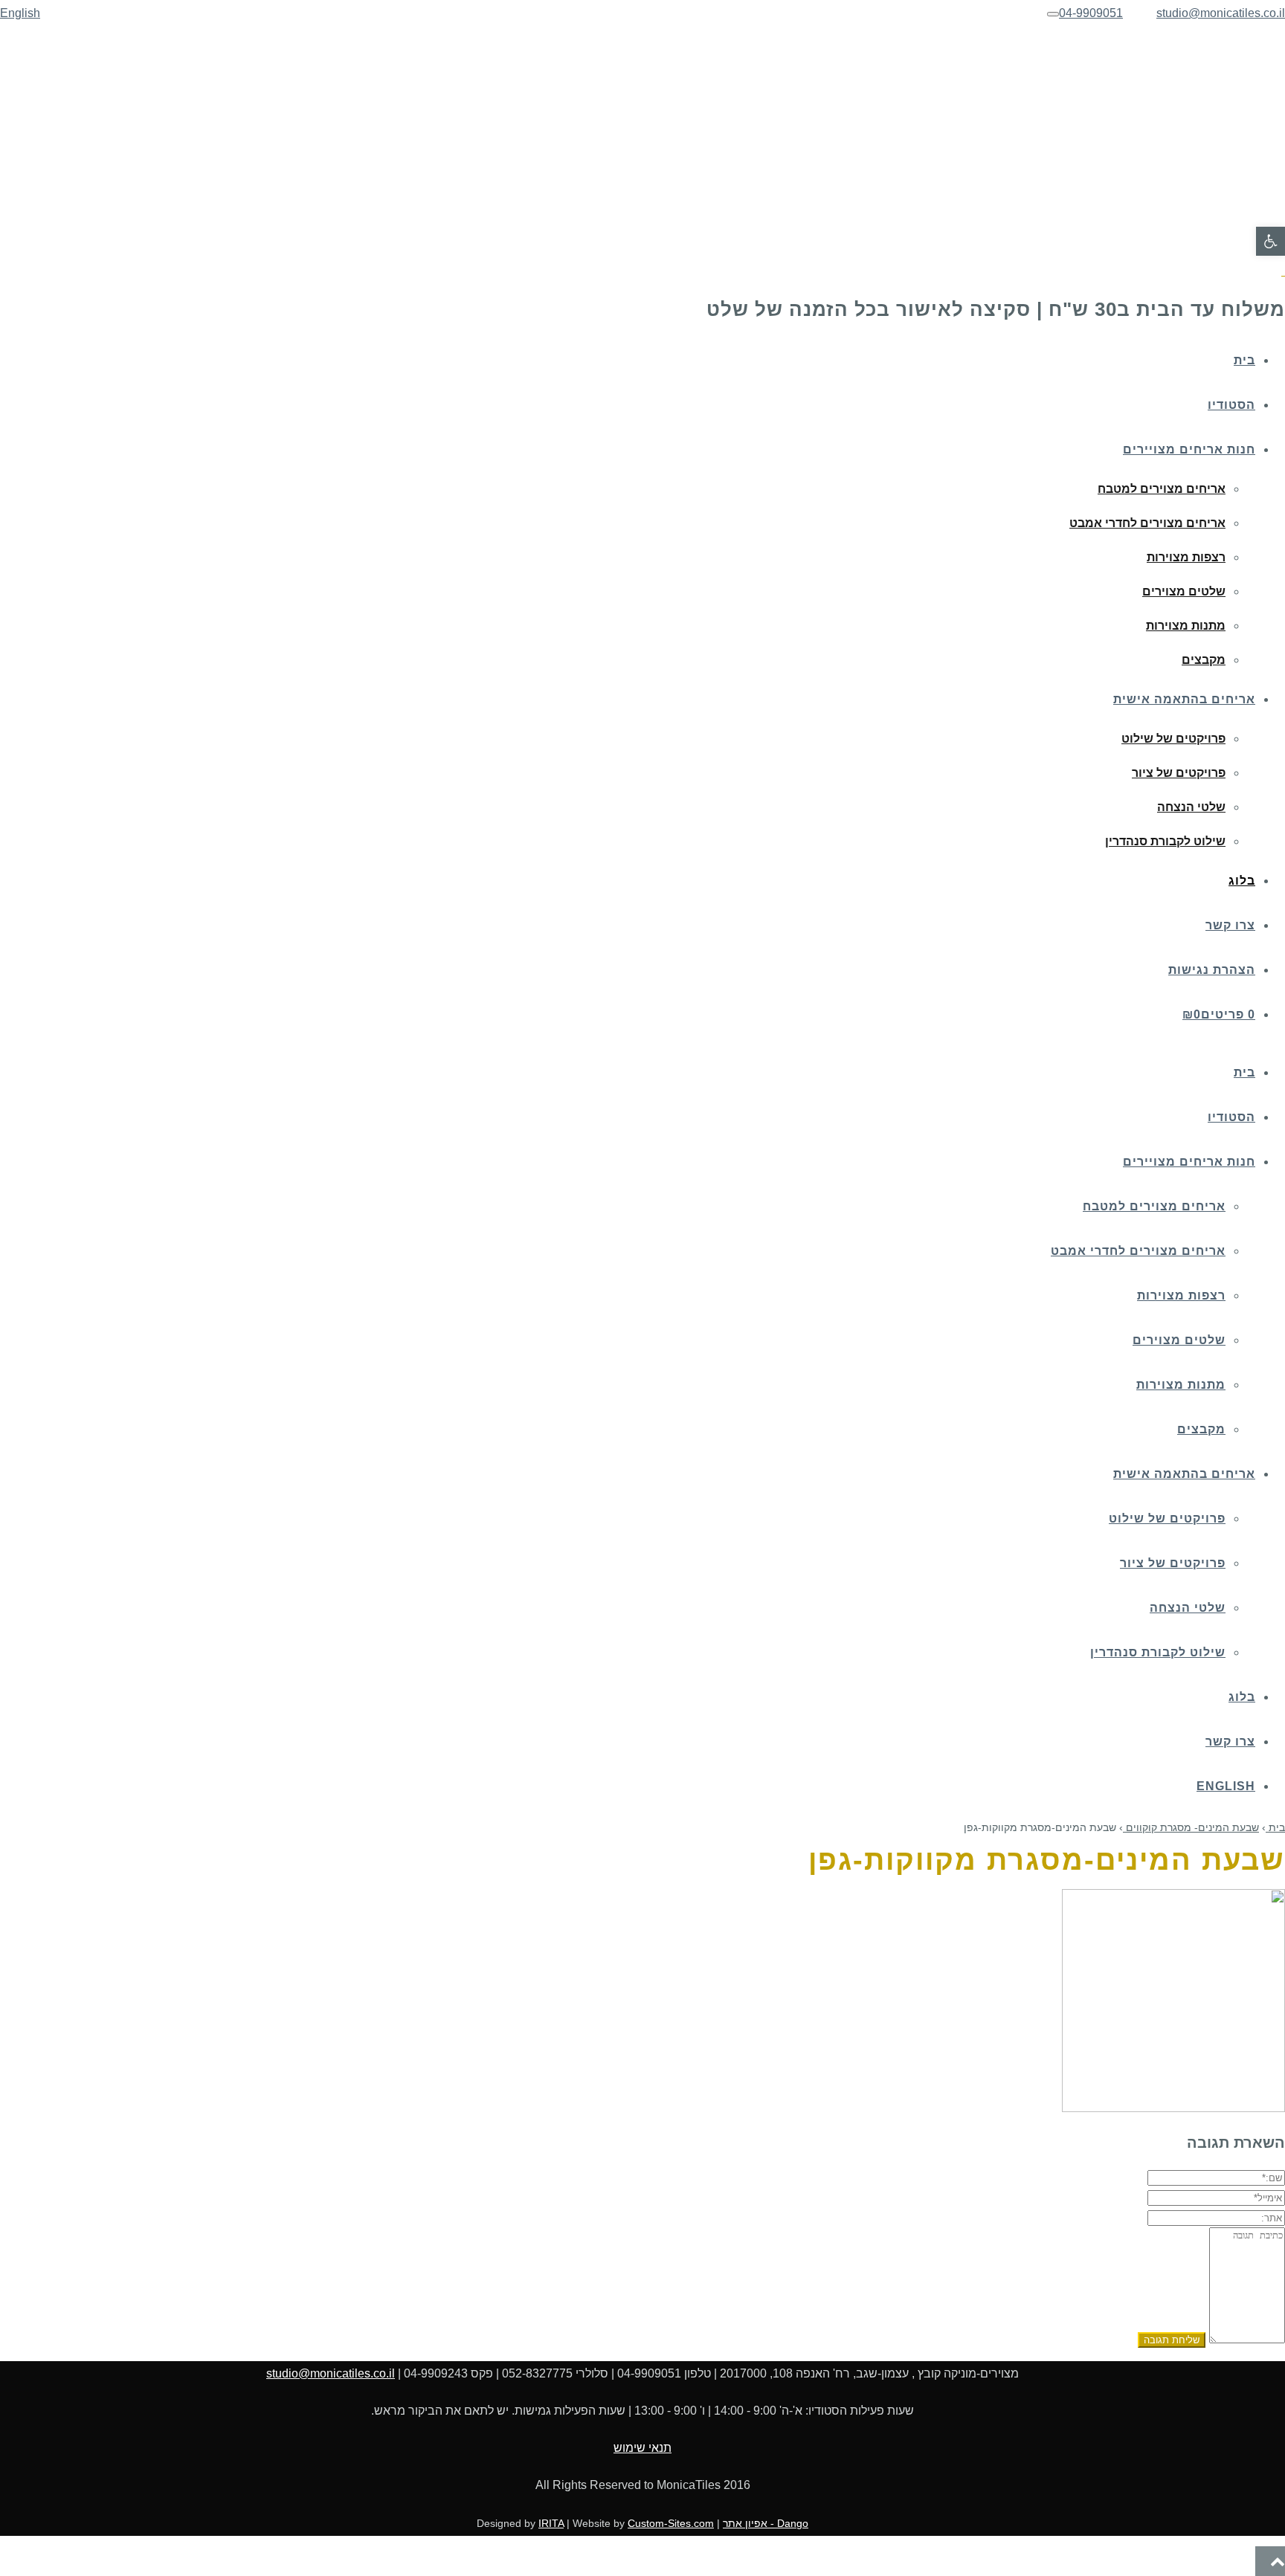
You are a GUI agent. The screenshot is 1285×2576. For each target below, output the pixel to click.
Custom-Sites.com (671, 2523)
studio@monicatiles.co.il (1221, 13)
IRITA (551, 2523)
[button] (1270, 241)
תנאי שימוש (642, 2448)
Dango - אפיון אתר (766, 2523)
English (20, 13)
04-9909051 (1091, 13)
